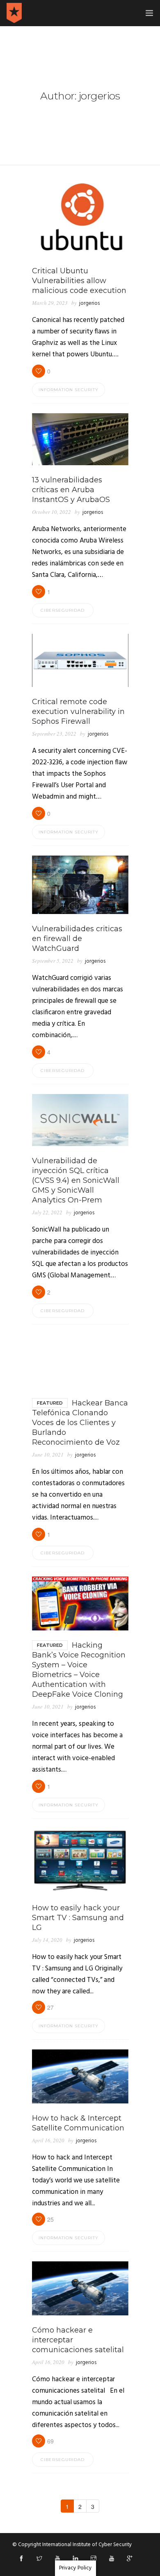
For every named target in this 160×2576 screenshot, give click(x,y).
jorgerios (89, 303)
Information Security (69, 390)
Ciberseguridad (63, 610)
